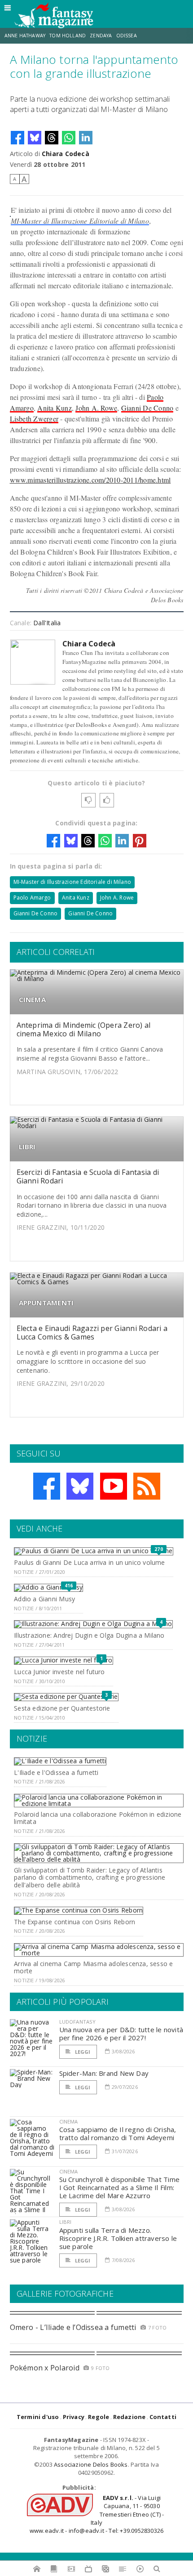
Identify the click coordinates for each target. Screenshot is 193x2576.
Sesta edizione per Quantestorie (62, 1708)
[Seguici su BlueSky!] (80, 1486)
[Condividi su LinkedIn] (86, 138)
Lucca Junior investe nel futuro (59, 1672)
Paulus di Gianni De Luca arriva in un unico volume (90, 1562)
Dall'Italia (47, 623)
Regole (99, 2417)
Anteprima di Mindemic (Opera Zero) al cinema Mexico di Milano (84, 1029)
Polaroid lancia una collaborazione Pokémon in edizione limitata (98, 1818)
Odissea (127, 36)
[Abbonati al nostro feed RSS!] (147, 1486)
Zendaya (101, 36)
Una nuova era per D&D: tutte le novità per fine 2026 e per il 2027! (121, 2034)
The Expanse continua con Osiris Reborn (75, 1922)
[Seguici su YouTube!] (114, 1486)
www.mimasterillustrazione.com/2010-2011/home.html (90, 480)
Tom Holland (68, 36)
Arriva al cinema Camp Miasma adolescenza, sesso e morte (93, 1967)
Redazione (129, 2417)
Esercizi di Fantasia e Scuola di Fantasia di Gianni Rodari (88, 1176)
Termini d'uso (38, 2417)
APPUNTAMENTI (46, 1303)
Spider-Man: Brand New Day (104, 2073)
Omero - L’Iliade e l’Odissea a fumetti (73, 2327)
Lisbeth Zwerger (34, 419)
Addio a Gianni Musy (44, 1599)
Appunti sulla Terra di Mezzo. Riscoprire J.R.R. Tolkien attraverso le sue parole (118, 2238)
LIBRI (27, 1147)
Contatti (163, 2417)
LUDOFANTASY (78, 2022)
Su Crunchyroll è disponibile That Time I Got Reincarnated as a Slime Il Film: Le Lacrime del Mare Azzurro (120, 2187)
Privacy (74, 2417)
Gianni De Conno (147, 408)
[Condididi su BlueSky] (35, 138)
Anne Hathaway (25, 36)
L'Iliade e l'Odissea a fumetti (56, 1772)
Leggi (82, 2052)
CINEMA (32, 1000)
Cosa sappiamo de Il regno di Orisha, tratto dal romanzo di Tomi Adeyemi (118, 2133)
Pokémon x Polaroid (45, 2368)
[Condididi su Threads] (52, 138)
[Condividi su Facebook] (18, 138)
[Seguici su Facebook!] (47, 1486)
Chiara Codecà (66, 154)
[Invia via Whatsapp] (69, 138)
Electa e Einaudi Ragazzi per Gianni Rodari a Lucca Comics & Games (92, 1333)
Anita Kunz (54, 408)
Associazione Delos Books (91, 2464)
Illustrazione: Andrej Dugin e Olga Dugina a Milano (89, 1635)
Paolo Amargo (32, 898)
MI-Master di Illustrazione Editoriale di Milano (80, 221)
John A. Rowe (96, 408)
